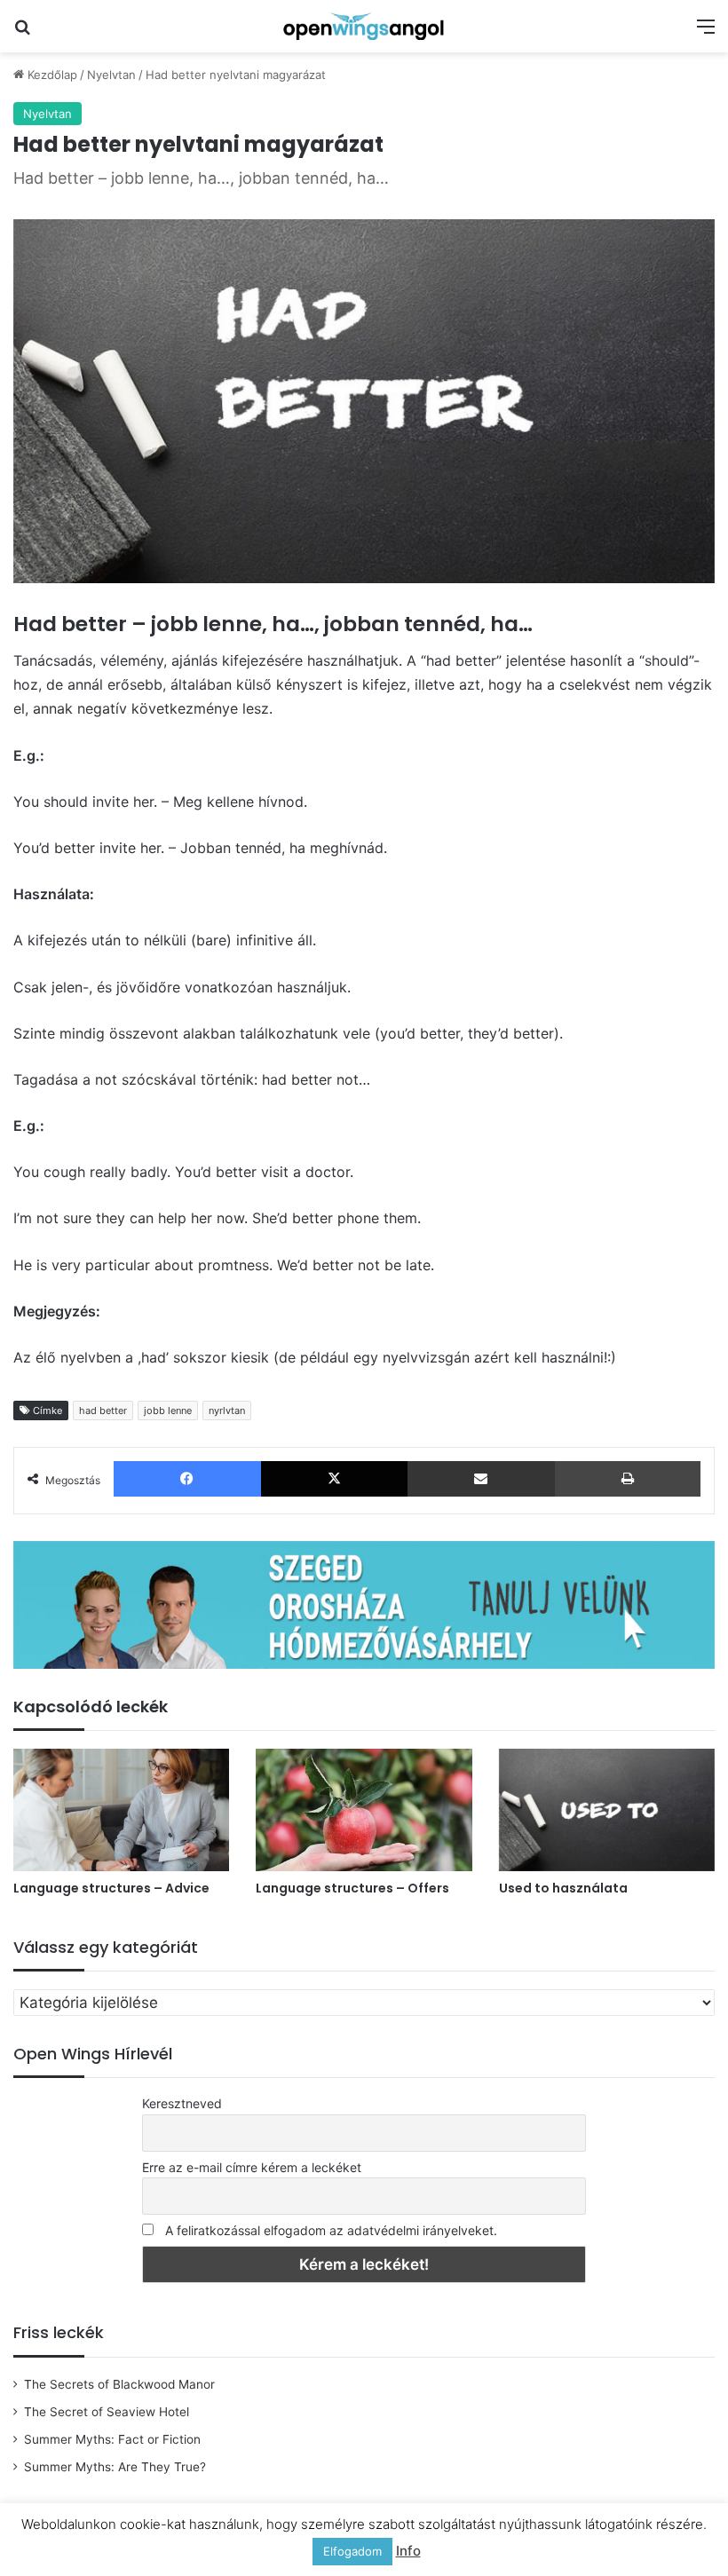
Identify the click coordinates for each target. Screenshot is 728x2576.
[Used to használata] (607, 1810)
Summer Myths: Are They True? (115, 2467)
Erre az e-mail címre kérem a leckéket (252, 2167)
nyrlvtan (227, 1410)
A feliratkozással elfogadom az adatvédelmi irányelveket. (331, 2230)
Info (408, 2551)
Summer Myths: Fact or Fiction (112, 2439)
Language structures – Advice (111, 1888)
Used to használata (563, 1888)
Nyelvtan (111, 75)
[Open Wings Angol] (364, 26)
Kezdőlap (51, 75)
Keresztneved (182, 2103)
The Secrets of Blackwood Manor (119, 2384)
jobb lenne (168, 1410)
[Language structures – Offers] (364, 1810)
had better (103, 1410)
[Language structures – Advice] (121, 1810)
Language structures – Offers (352, 1888)
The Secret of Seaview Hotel (107, 2412)
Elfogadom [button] (352, 2551)
